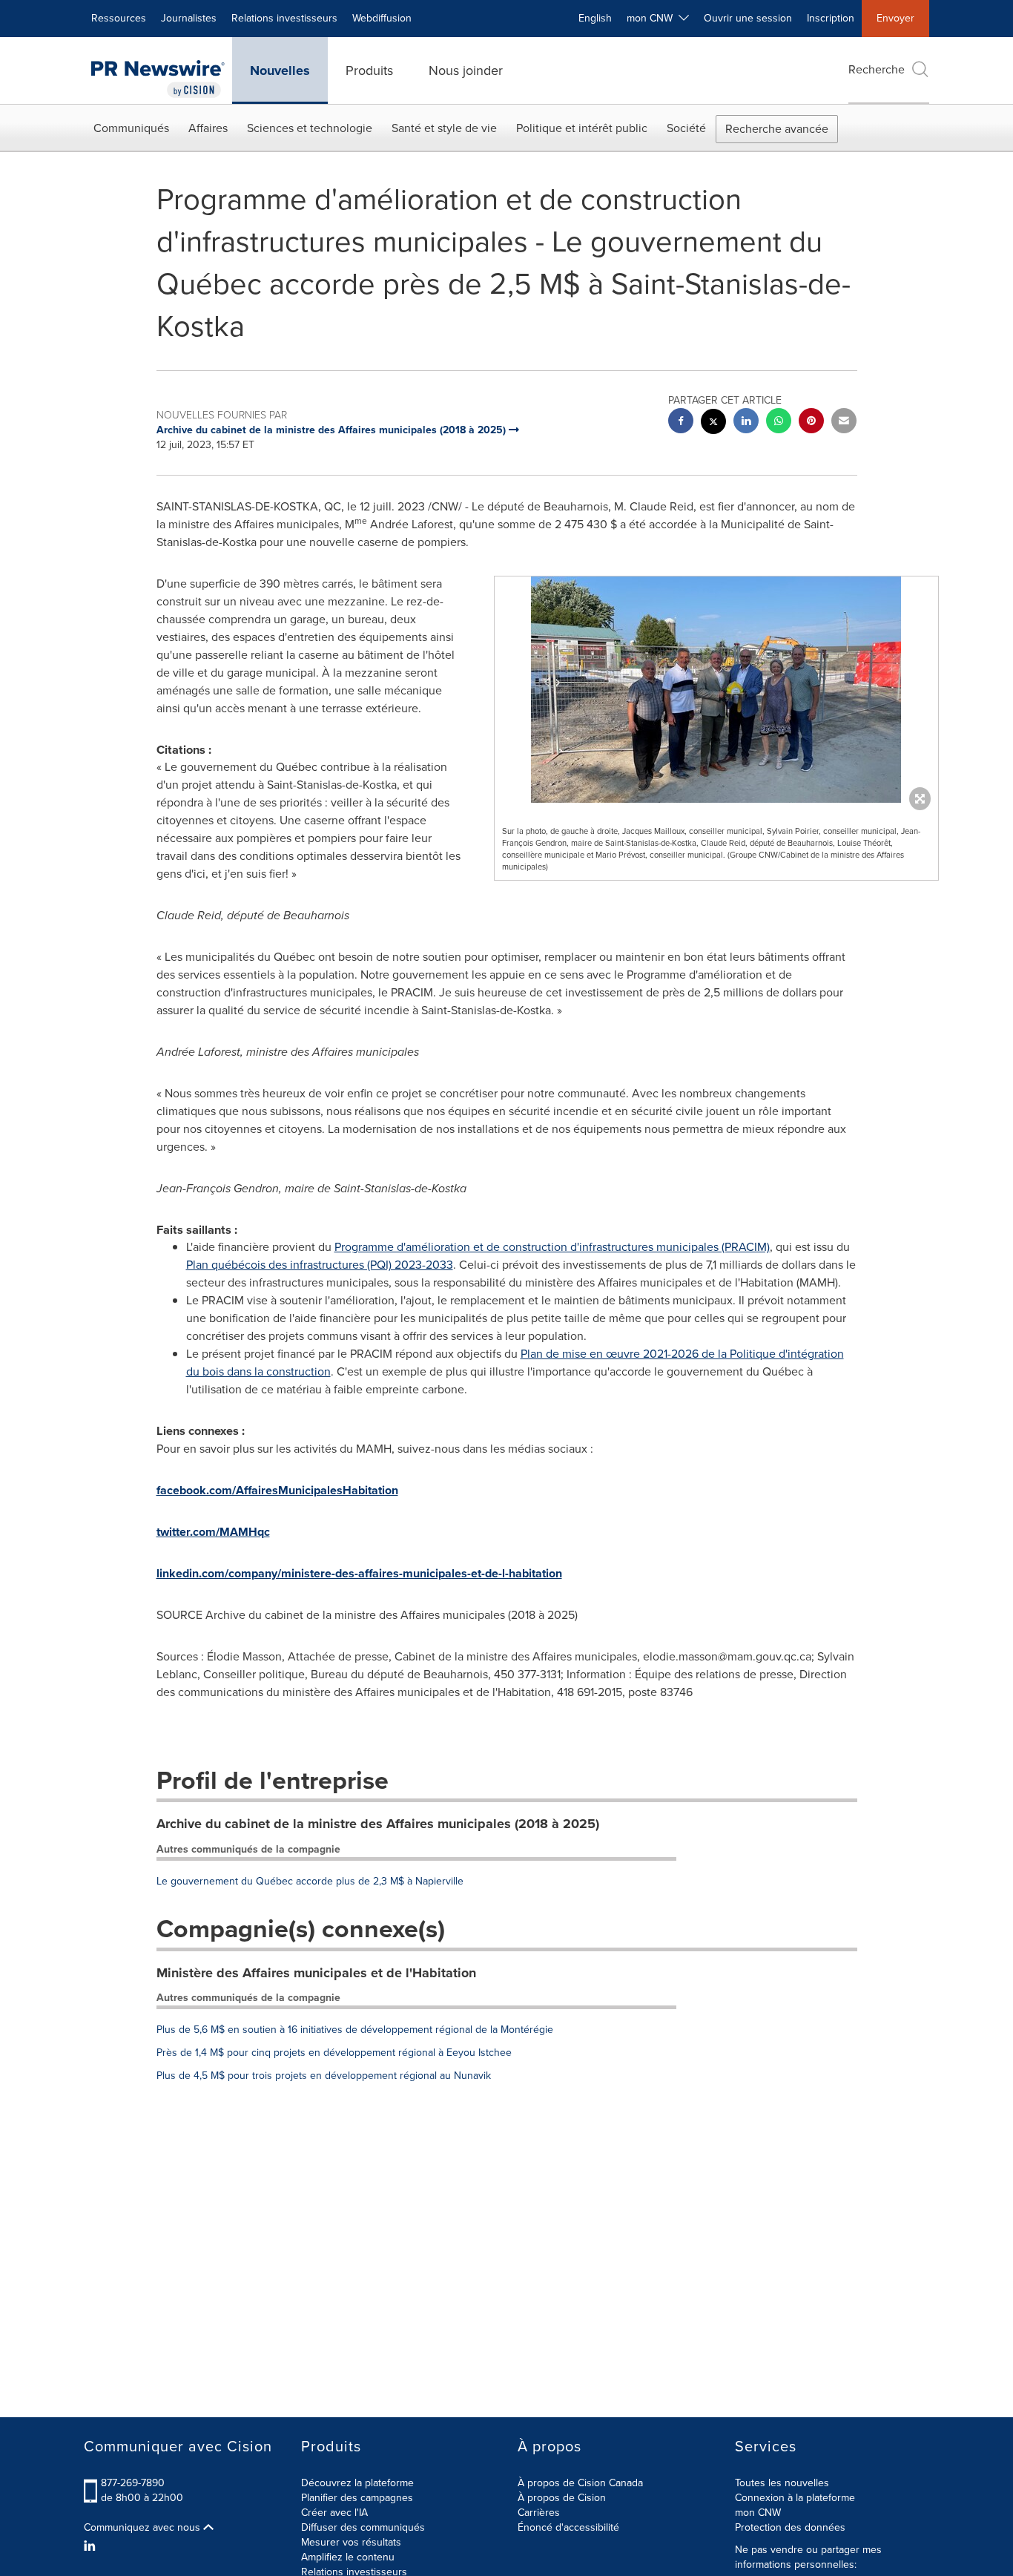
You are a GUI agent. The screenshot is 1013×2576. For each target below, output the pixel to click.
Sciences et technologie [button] (310, 128)
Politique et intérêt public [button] (582, 128)
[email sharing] (844, 423)
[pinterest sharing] (811, 423)
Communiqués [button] (131, 128)
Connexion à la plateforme (795, 2498)
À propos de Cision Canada (580, 2483)
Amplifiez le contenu (348, 2557)
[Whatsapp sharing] (779, 423)
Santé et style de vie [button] (444, 128)
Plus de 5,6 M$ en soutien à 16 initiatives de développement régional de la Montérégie (355, 2030)
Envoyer (895, 18)
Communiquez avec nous (143, 2528)
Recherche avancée (777, 129)
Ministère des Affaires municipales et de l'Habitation (316, 1973)
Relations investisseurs (284, 18)
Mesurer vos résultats (351, 2542)
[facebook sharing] (681, 423)
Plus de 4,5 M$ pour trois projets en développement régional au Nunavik (324, 2076)
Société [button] (686, 128)
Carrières (539, 2513)
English (595, 18)
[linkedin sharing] (746, 423)
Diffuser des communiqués (363, 2527)
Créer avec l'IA (334, 2513)
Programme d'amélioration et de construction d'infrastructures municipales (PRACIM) (552, 1247)
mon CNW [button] (653, 18)
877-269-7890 (133, 2483)
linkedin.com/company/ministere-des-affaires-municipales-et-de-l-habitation (359, 1573)
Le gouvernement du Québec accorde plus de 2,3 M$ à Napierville (310, 1881)
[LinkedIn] (92, 2546)
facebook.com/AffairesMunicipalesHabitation (277, 1490)
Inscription (831, 18)
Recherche (877, 69)
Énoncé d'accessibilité (568, 2527)
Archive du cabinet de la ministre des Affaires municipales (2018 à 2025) (378, 1824)
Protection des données (790, 2527)
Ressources (119, 18)
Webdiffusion (382, 18)
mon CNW (758, 2513)
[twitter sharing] (713, 423)
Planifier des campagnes (357, 2498)
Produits (369, 70)
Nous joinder (466, 70)
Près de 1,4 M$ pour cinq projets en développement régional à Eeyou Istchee (334, 2053)
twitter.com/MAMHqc (213, 1532)
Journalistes (189, 18)
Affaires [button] (208, 128)
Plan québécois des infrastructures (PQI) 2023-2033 (320, 1265)
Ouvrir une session (748, 18)
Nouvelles (280, 70)
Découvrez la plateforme (357, 2483)
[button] (716, 690)
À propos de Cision (562, 2498)
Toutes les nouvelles (782, 2483)
